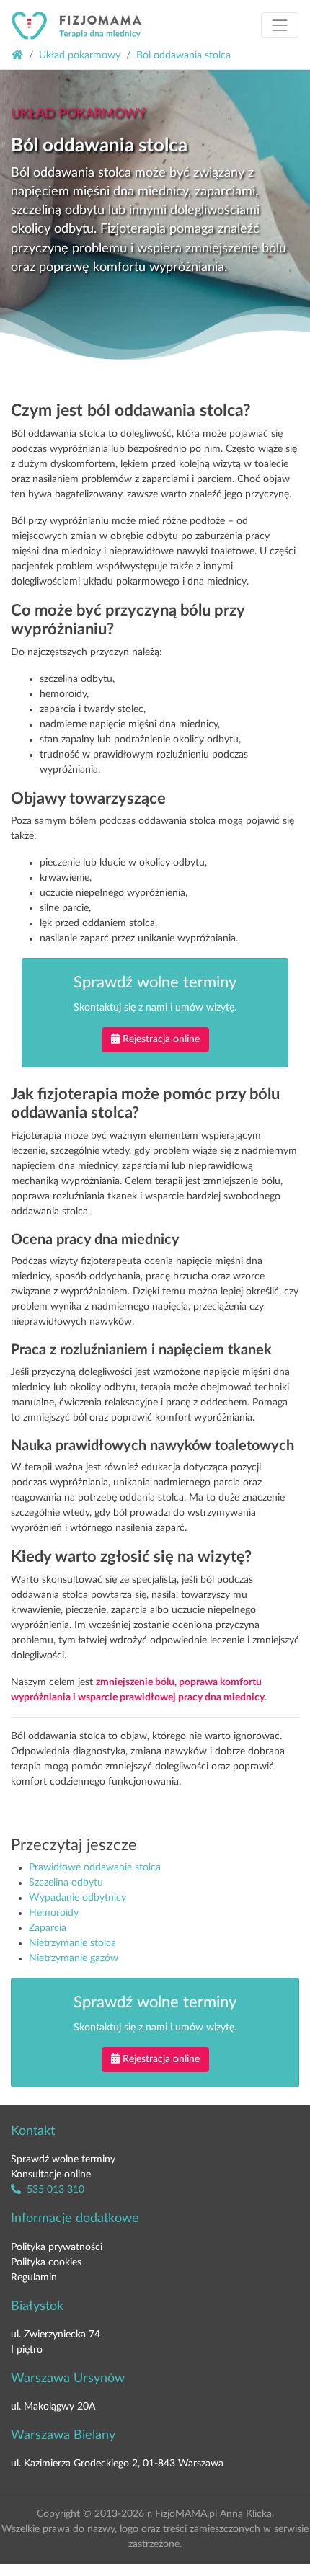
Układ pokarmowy (80, 55)
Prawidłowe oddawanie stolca (95, 1867)
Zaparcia (48, 1928)
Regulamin (34, 2278)
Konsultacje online (51, 2175)
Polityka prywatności (57, 2247)
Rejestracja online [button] (161, 1039)
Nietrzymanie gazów (74, 1958)
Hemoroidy (54, 1913)
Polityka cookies (46, 2262)
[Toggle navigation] (280, 25)
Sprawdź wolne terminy (63, 2159)
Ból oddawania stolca (183, 55)
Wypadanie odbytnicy (77, 1898)
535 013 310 (54, 2190)
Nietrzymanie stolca (72, 1943)
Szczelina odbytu (66, 1883)
